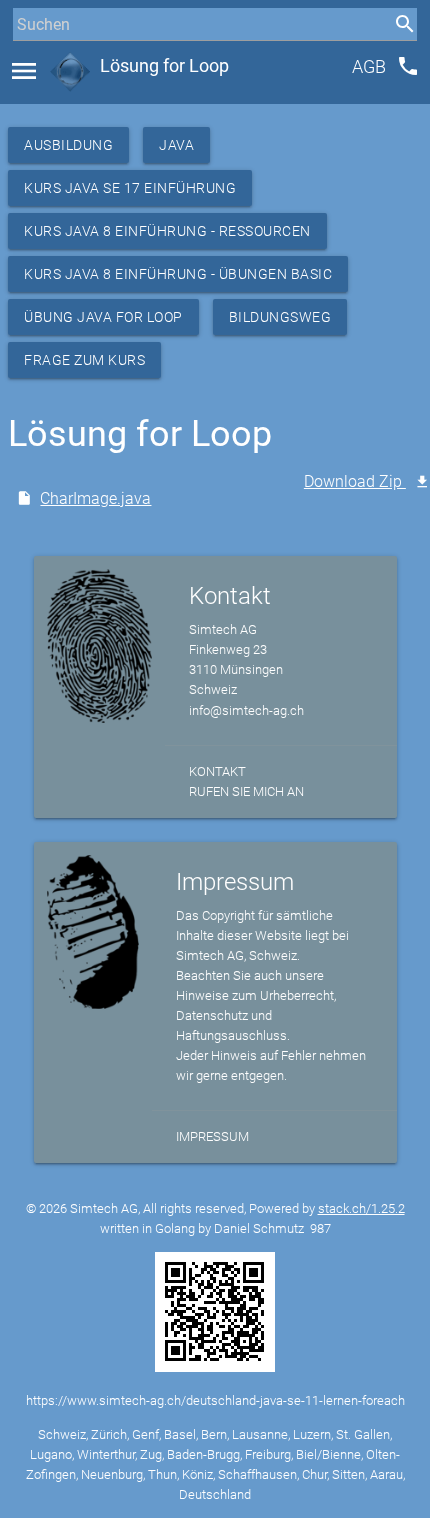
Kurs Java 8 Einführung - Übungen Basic (178, 274)
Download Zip (355, 481)
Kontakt (217, 771)
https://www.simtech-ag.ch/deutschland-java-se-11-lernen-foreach (215, 1400)
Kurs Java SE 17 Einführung (130, 188)
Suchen (34, 61)
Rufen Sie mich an (246, 791)
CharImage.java (95, 498)
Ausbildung (68, 145)
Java (176, 145)
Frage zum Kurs (84, 360)
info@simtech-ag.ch (246, 710)
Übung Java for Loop (103, 317)
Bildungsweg (280, 317)
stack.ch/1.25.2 (361, 1208)
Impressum (212, 1136)
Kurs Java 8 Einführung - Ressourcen (167, 231)
